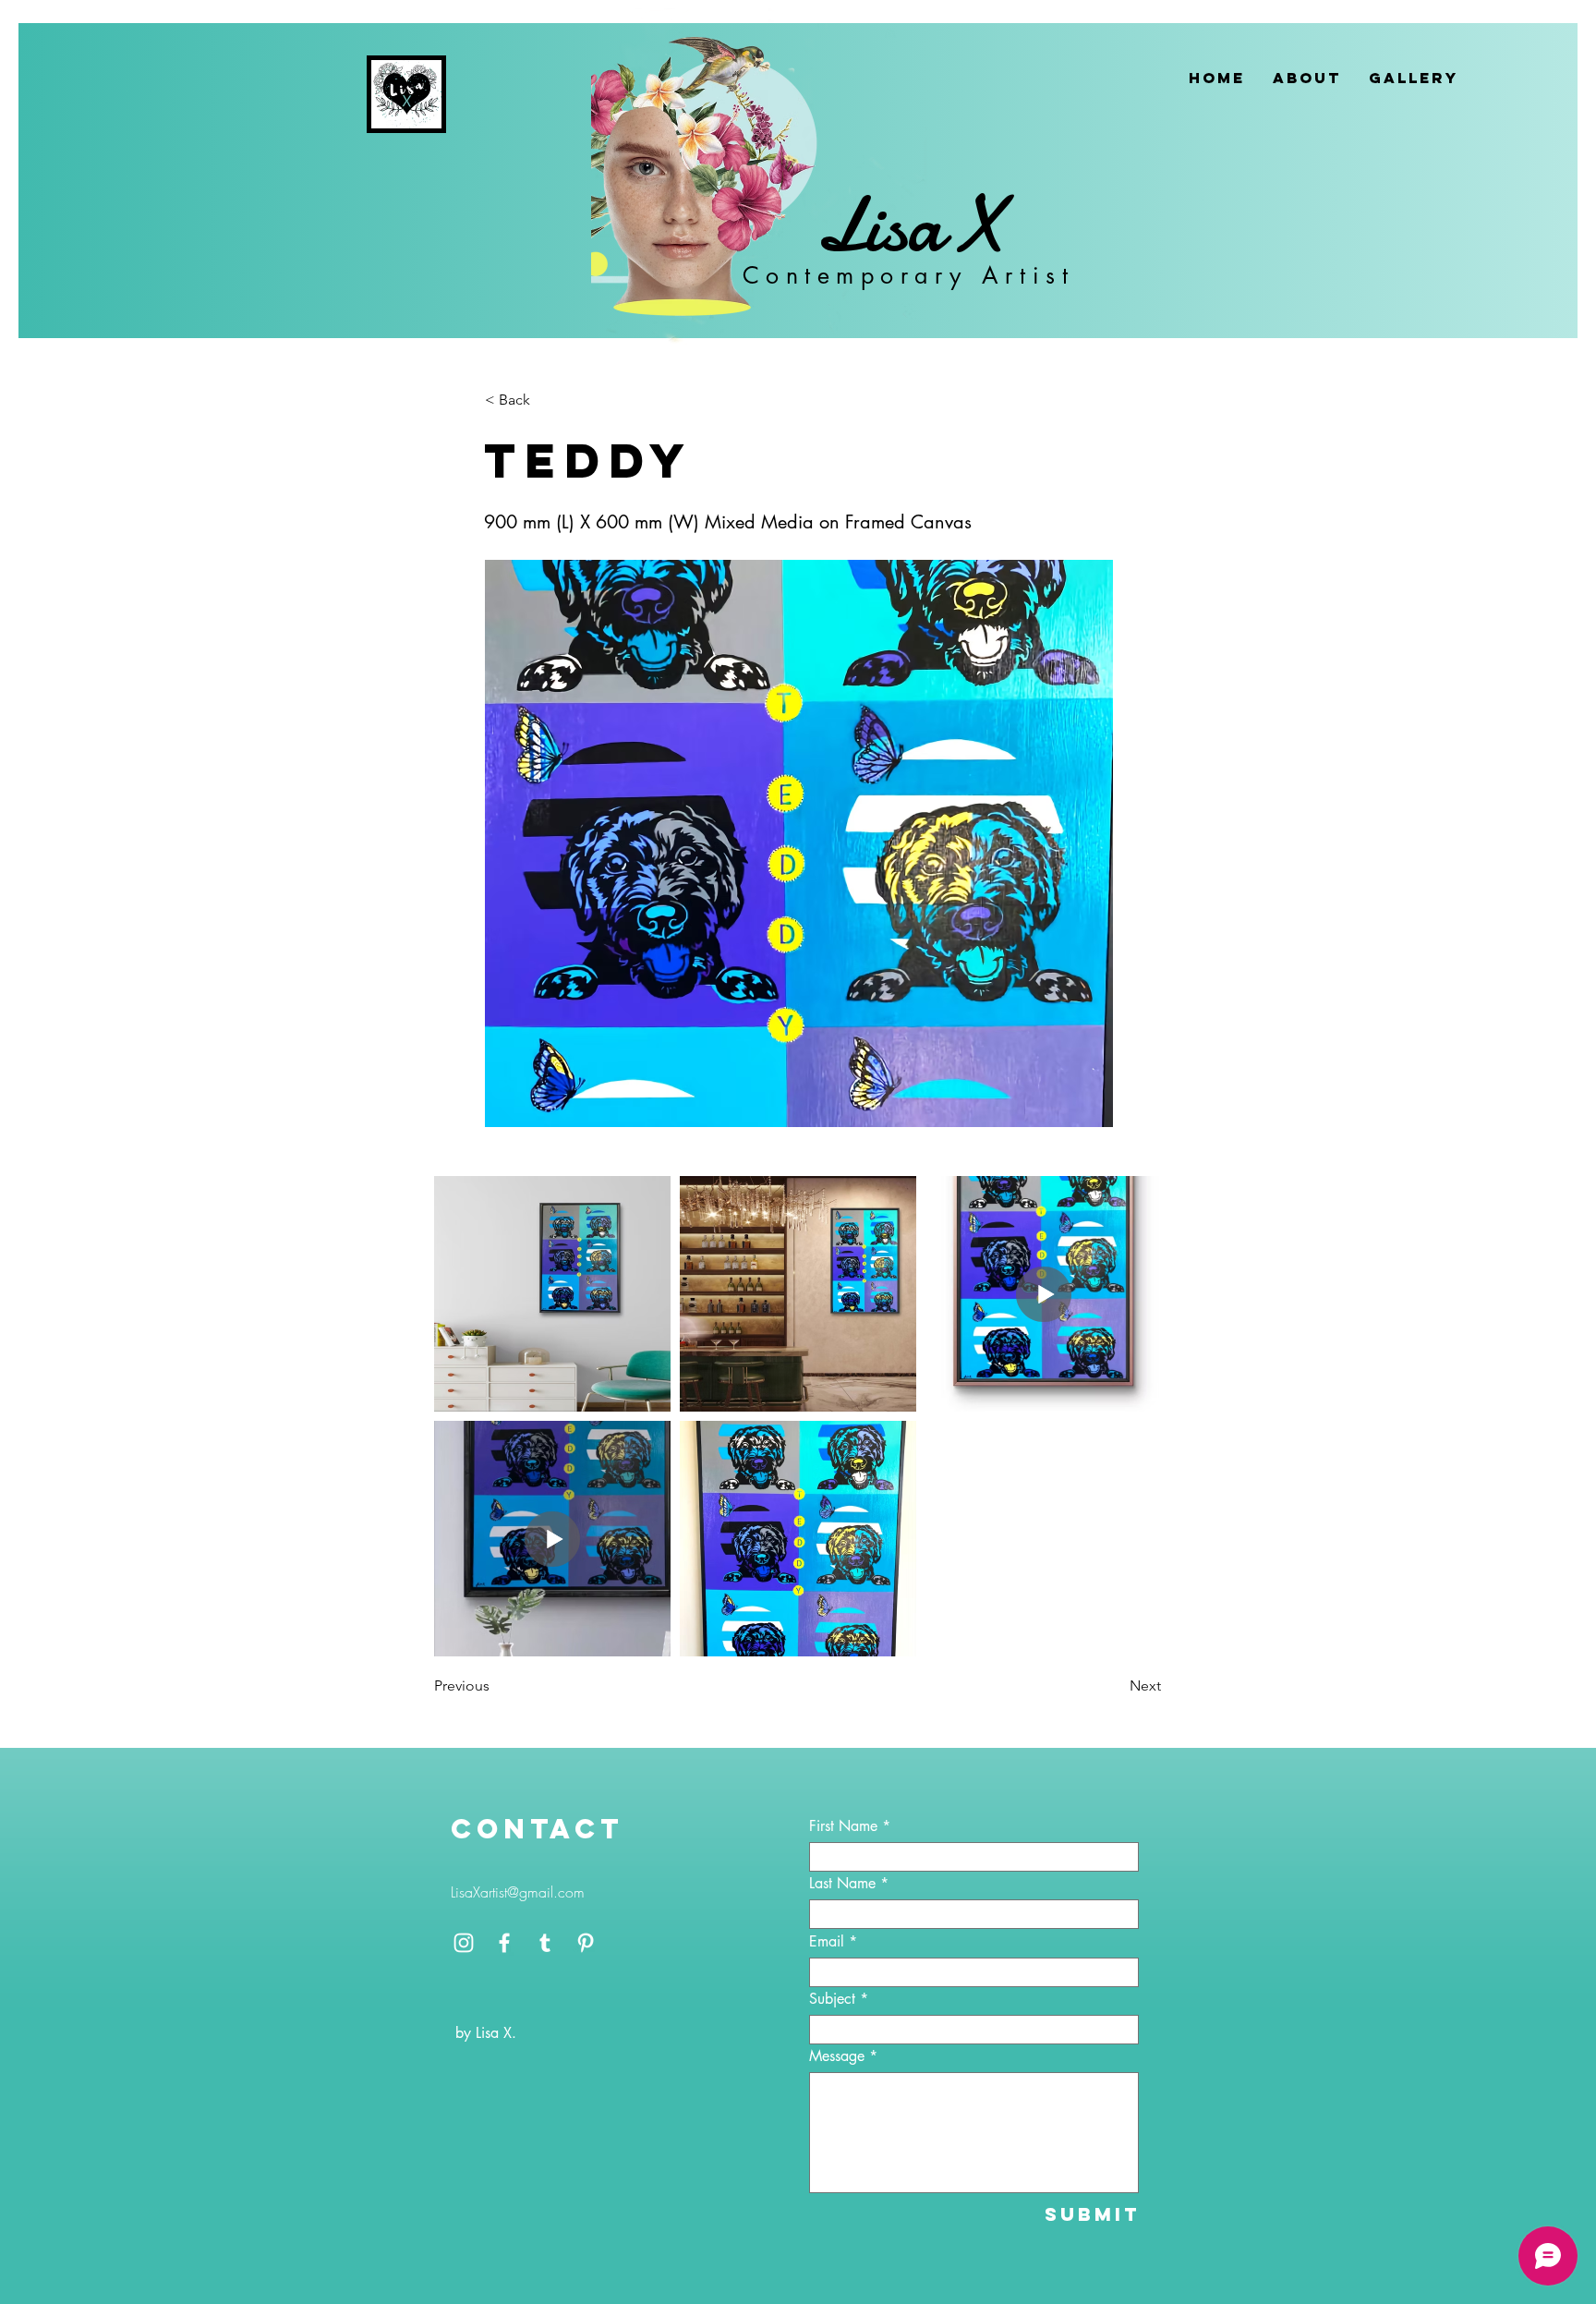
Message (837, 2056)
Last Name (842, 1884)
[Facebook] (504, 1943)
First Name (843, 1826)
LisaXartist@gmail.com (518, 1892)
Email (827, 1942)
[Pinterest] (586, 1943)
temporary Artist (939, 275)
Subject (832, 1999)
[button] (546, 400)
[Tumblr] (545, 1943)
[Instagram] (464, 1943)
